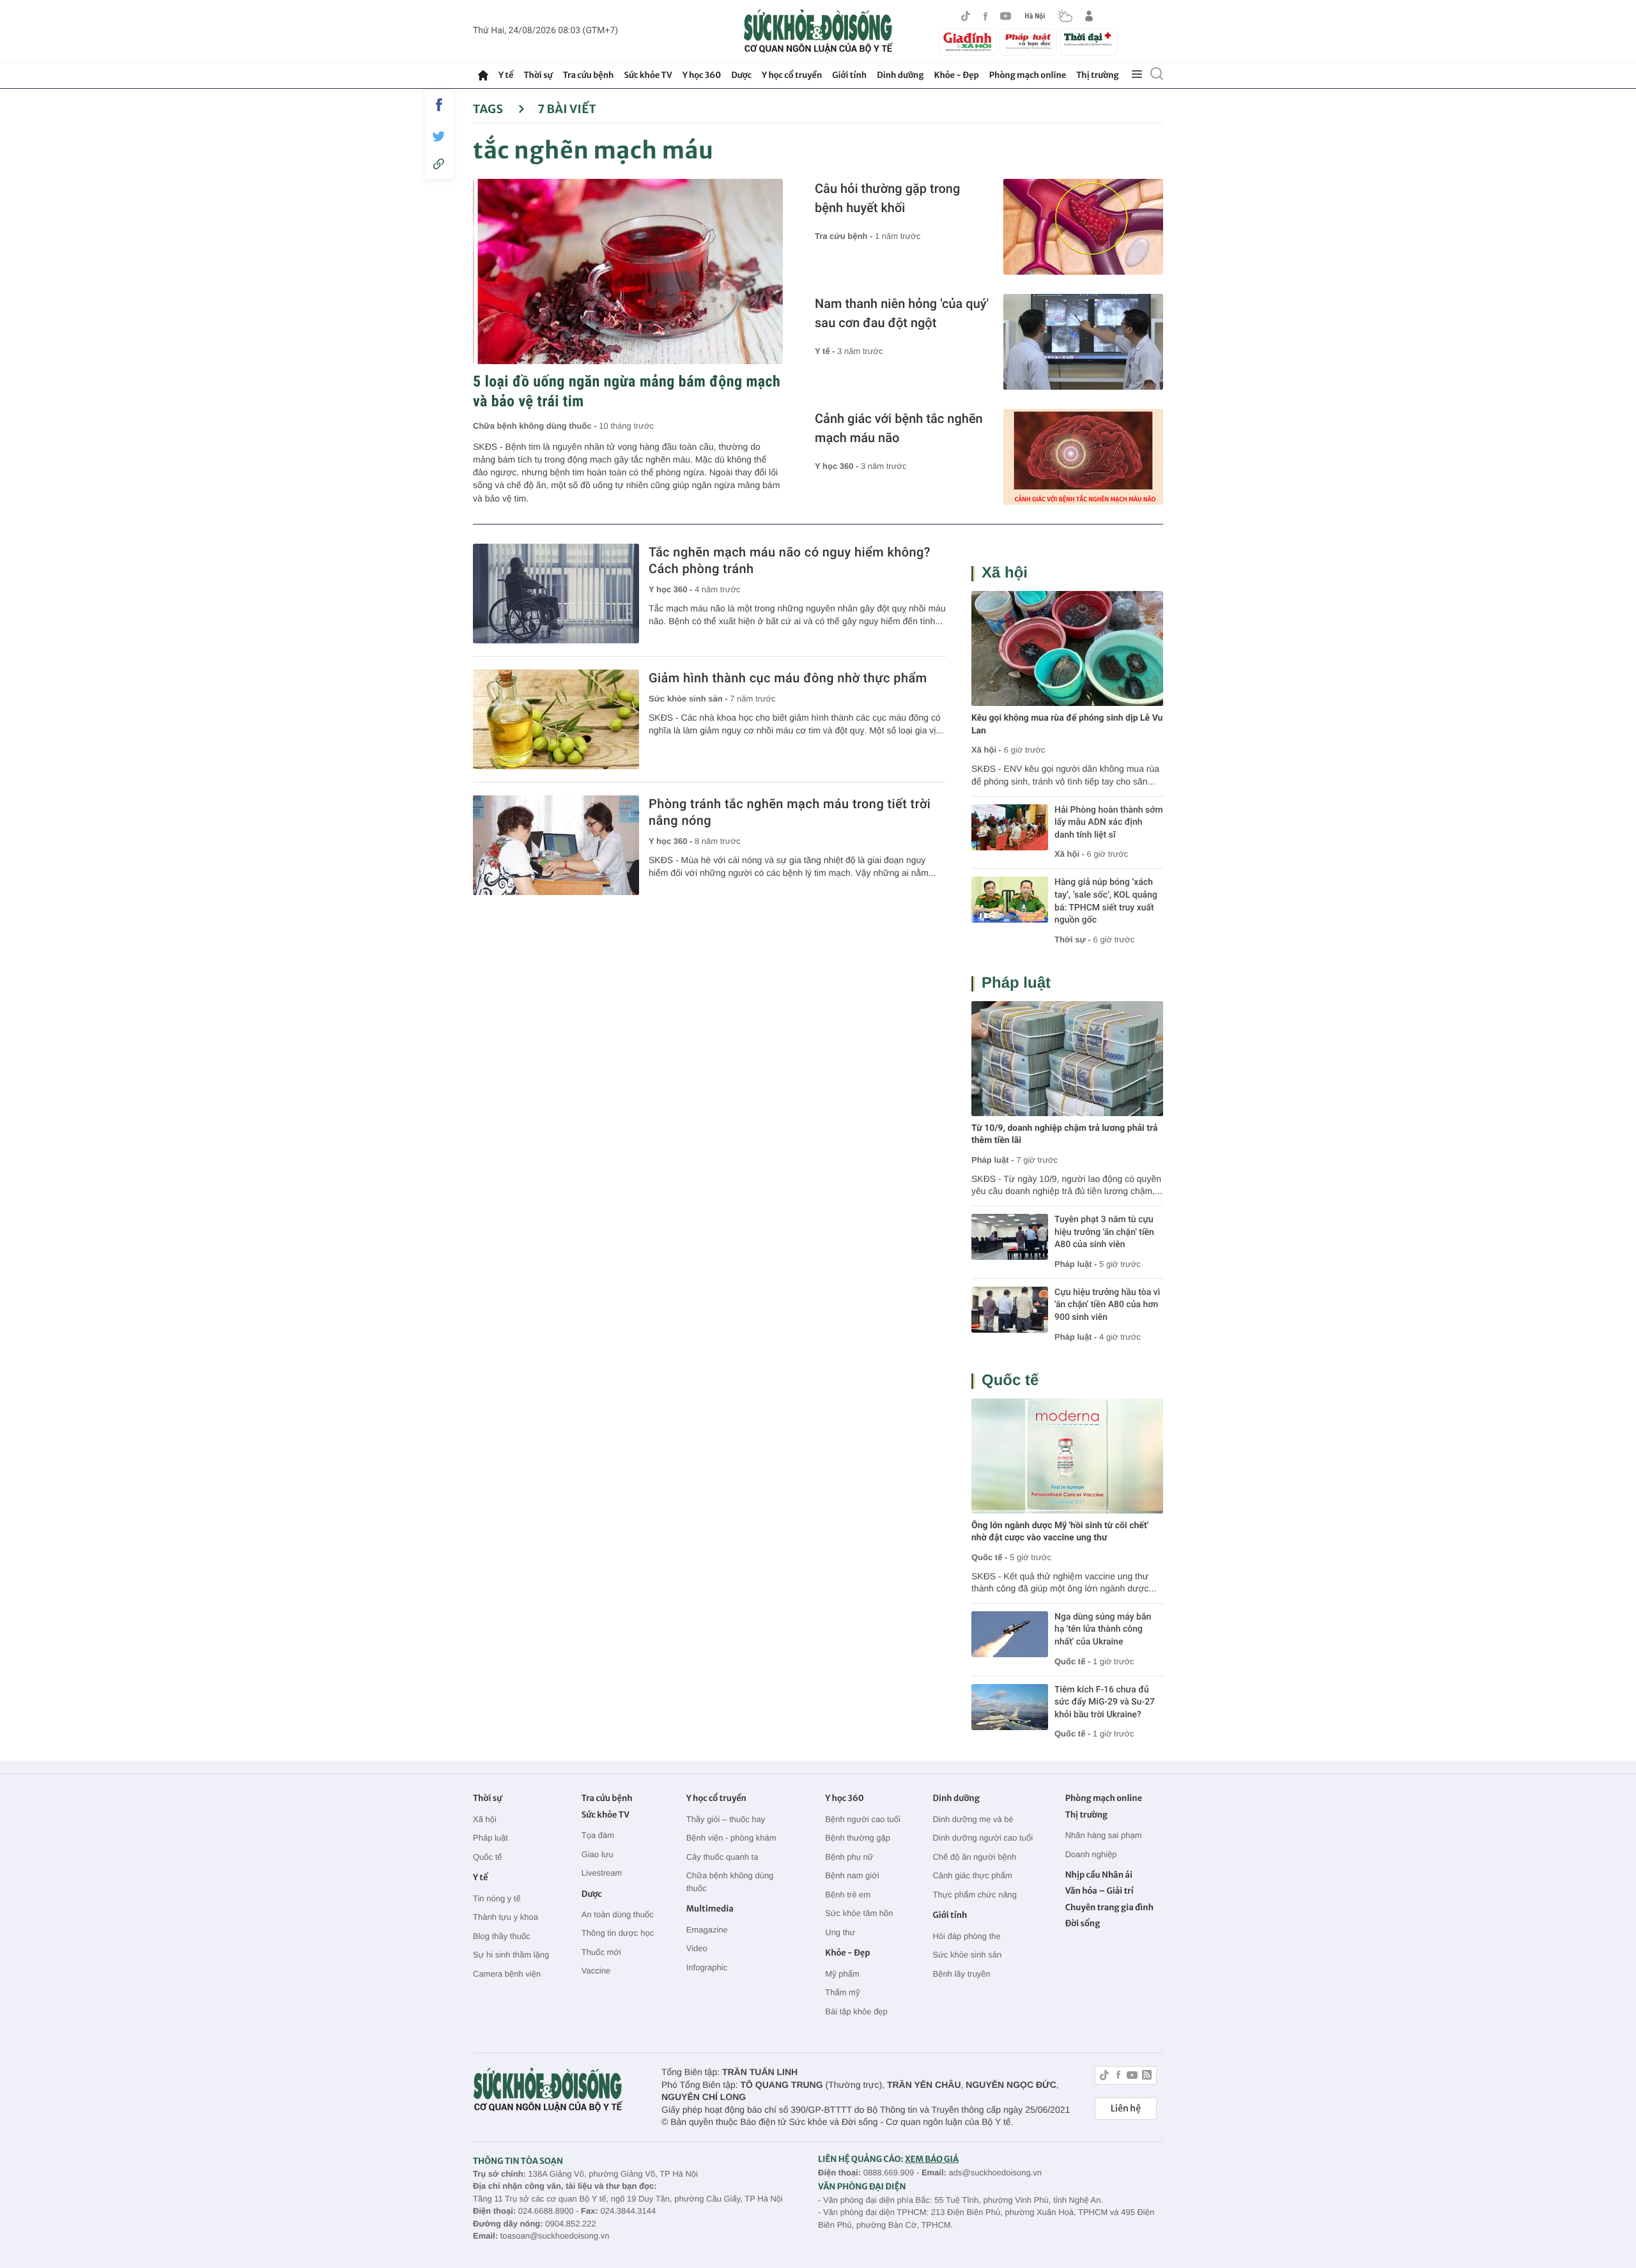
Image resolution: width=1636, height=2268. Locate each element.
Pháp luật (1016, 983)
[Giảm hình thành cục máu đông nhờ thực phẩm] (556, 719)
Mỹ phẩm (842, 1974)
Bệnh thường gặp (858, 1838)
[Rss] (1147, 2077)
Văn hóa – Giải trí (1100, 1891)
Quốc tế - (989, 1557)
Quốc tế (1010, 1380)
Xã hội (1005, 573)
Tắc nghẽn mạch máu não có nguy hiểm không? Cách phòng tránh (790, 560)
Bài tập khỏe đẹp (856, 2011)
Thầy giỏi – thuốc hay (726, 1819)
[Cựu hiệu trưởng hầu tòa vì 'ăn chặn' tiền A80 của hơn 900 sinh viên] (1010, 1310)
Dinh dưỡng (900, 75)
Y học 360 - (838, 466)
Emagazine (707, 1930)
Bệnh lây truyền (961, 1974)
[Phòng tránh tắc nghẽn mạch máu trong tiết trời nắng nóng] (556, 845)
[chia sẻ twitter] (439, 136)
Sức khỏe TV (648, 75)
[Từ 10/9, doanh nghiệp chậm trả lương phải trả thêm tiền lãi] (1067, 1059)
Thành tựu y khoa (505, 1917)
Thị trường (1097, 75)
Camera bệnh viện (507, 1974)
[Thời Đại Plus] (1089, 40)
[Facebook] (985, 16)
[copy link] (439, 164)
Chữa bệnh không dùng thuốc (730, 1882)
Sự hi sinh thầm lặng (511, 1955)
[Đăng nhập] (1089, 16)
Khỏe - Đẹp (957, 75)
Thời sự (538, 75)
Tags (489, 109)
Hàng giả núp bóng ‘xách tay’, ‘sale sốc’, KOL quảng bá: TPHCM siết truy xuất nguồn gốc (1106, 901)
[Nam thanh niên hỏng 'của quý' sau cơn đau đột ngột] (1083, 342)
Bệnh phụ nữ (849, 1857)
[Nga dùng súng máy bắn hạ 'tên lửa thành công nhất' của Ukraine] (1010, 1634)
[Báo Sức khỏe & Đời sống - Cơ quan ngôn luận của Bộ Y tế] (818, 31)
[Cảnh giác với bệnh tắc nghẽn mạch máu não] (1083, 457)
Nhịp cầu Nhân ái (1099, 1875)
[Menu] (1137, 75)
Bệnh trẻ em (848, 1895)
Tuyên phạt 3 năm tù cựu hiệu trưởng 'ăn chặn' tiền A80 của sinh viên (1104, 1232)
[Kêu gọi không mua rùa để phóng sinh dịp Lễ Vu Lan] (1067, 648)
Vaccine (596, 1971)
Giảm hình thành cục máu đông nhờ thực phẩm (788, 678)
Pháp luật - (992, 1160)
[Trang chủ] (483, 75)
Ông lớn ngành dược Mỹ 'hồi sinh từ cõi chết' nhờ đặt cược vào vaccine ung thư (1060, 1532)
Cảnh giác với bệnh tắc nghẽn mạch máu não (899, 428)
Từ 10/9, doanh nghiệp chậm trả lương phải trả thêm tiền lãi (1064, 1135)
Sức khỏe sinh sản (967, 1955)
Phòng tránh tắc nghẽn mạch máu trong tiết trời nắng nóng (790, 812)
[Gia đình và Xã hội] (968, 42)
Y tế (506, 75)
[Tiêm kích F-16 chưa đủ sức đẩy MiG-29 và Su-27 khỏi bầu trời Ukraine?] (1010, 1707)
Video (697, 1948)
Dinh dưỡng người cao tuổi (983, 1838)
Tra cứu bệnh (589, 75)
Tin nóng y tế (497, 1898)
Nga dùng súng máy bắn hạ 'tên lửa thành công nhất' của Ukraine (1103, 1629)
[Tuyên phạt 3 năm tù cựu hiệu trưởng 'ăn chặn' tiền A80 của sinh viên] (1010, 1237)
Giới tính (849, 75)
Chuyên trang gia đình (1109, 1907)
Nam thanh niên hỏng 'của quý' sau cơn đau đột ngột (902, 313)
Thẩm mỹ (842, 1992)
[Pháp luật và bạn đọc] (1028, 42)
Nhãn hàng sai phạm (1104, 1835)
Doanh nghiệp (1091, 1854)
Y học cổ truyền (792, 75)
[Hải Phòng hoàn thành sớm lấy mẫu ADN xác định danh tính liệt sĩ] (1010, 827)
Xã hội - (986, 750)
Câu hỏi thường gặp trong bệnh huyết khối (887, 198)
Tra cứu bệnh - (845, 236)
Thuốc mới (601, 1952)
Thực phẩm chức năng (975, 1895)
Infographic (707, 1967)
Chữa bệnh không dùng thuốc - (536, 426)
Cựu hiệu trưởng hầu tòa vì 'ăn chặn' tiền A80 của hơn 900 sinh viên (1107, 1305)
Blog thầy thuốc (502, 1936)
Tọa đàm (598, 1835)
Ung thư (840, 1932)
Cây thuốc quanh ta (722, 1857)
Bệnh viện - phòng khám (731, 1838)
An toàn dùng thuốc (618, 1914)
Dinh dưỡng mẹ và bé (973, 1819)
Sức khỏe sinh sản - (689, 699)
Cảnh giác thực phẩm (972, 1875)
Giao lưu (598, 1854)
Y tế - (826, 351)
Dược (741, 75)
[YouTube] (1006, 16)
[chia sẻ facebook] (439, 105)
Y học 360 (702, 75)
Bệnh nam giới (852, 1875)
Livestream (602, 1873)
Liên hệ (1126, 2108)
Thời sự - (1074, 939)
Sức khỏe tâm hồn (859, 1913)
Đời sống (1083, 1923)
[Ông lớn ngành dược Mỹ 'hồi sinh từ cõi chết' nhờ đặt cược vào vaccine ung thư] (1067, 1456)
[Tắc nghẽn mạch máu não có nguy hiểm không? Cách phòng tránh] (556, 594)
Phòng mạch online (1028, 75)
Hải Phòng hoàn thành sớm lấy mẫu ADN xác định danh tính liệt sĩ (1109, 823)
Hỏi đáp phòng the (966, 1936)
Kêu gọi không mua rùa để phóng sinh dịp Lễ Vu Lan (1067, 724)
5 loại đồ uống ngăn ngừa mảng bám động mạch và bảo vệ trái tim (627, 391)
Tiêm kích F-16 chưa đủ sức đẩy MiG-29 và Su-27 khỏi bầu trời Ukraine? (1105, 1702)
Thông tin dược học (618, 1933)
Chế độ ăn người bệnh (974, 1857)
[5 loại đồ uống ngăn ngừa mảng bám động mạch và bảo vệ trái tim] (628, 272)
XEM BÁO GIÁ (932, 2159)
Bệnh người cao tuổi (863, 1819)
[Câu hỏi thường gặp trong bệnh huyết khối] (1083, 227)
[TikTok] (966, 16)
